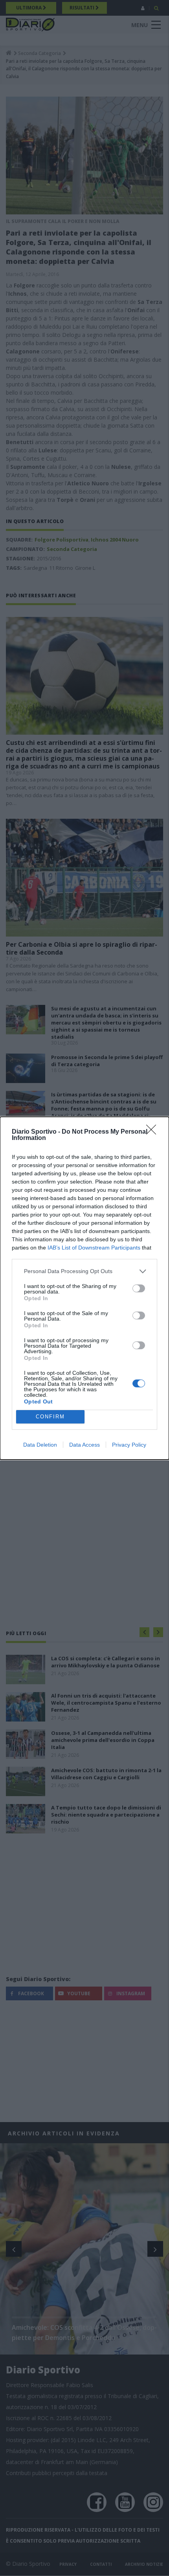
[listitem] (84, 1271)
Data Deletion (40, 1445)
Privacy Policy (129, 1445)
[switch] (139, 1288)
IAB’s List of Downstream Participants (94, 1248)
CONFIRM (50, 1417)
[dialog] (84, 1288)
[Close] (154, 1132)
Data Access (84, 1445)
